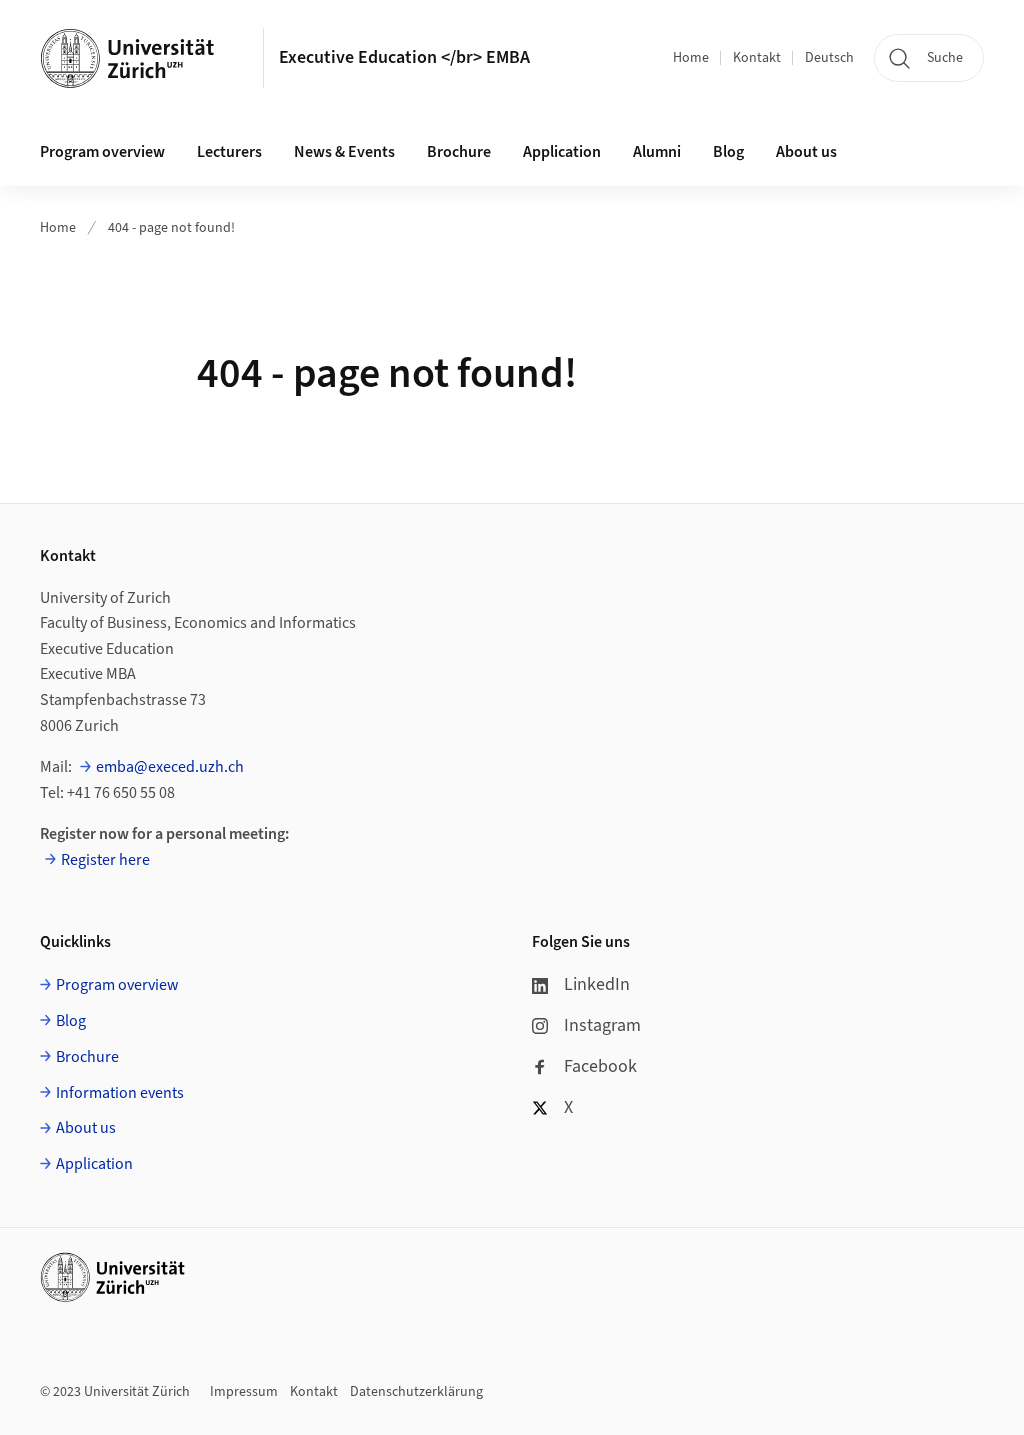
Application (562, 152)
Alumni (657, 152)
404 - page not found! (171, 228)
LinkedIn (597, 984)
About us (806, 152)
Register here (105, 860)
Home (691, 58)
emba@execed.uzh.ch (170, 767)
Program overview (102, 152)
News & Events (344, 152)
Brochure (459, 152)
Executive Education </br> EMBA (404, 57)
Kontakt (757, 58)
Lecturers (229, 152)
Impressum (244, 1392)
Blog (728, 152)
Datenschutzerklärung (416, 1392)
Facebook (600, 1066)
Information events (120, 1093)
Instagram (602, 1025)
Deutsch (829, 58)
